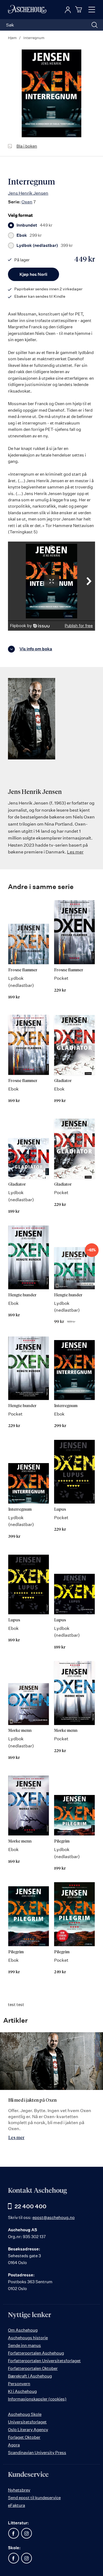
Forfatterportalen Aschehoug (36, 2353)
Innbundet (34, 225)
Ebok (29, 235)
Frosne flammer (23, 970)
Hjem (12, 38)
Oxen (27, 202)
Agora (14, 2445)
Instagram (26, 2533)
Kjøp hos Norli (33, 274)
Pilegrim (62, 1841)
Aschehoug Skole (25, 2414)
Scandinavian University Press (37, 2453)
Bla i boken (27, 146)
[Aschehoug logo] (27, 10)
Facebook (13, 2533)
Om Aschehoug (23, 2330)
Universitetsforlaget (27, 2422)
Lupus (60, 1509)
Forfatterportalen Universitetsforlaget (44, 2361)
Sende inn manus (24, 2345)
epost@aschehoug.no (54, 2217)
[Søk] (94, 25)
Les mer (75, 852)
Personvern (19, 2384)
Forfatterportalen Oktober (33, 2368)
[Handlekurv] (79, 9)
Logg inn (68, 10)
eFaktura (16, 2505)
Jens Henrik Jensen (28, 193)
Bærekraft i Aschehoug (30, 2376)
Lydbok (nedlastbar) (45, 245)
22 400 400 (30, 2206)
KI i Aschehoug (22, 2391)
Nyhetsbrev (19, 2490)
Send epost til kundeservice (34, 2498)
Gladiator (63, 1081)
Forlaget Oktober (24, 2437)
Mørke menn (20, 1731)
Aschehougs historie (28, 2338)
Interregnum (66, 1406)
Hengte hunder (22, 1295)
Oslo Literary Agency (28, 2430)
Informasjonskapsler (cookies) (37, 2399)
